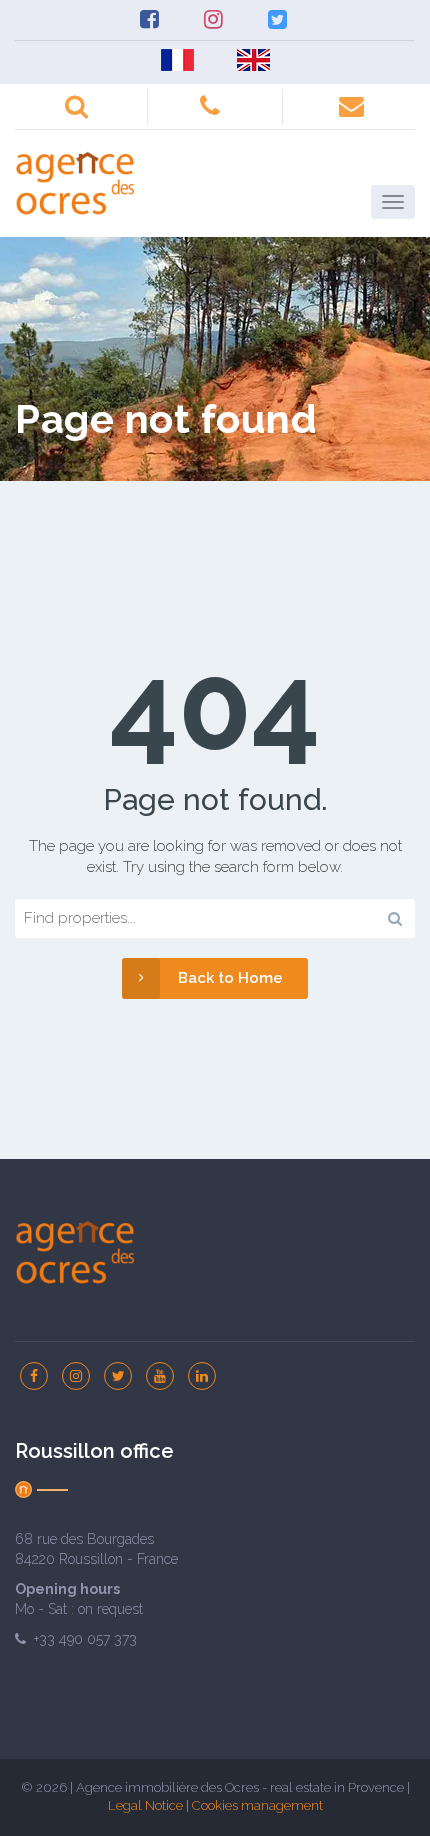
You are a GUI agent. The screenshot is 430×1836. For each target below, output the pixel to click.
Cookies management (257, 1805)
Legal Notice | (150, 1805)
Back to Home (230, 978)
